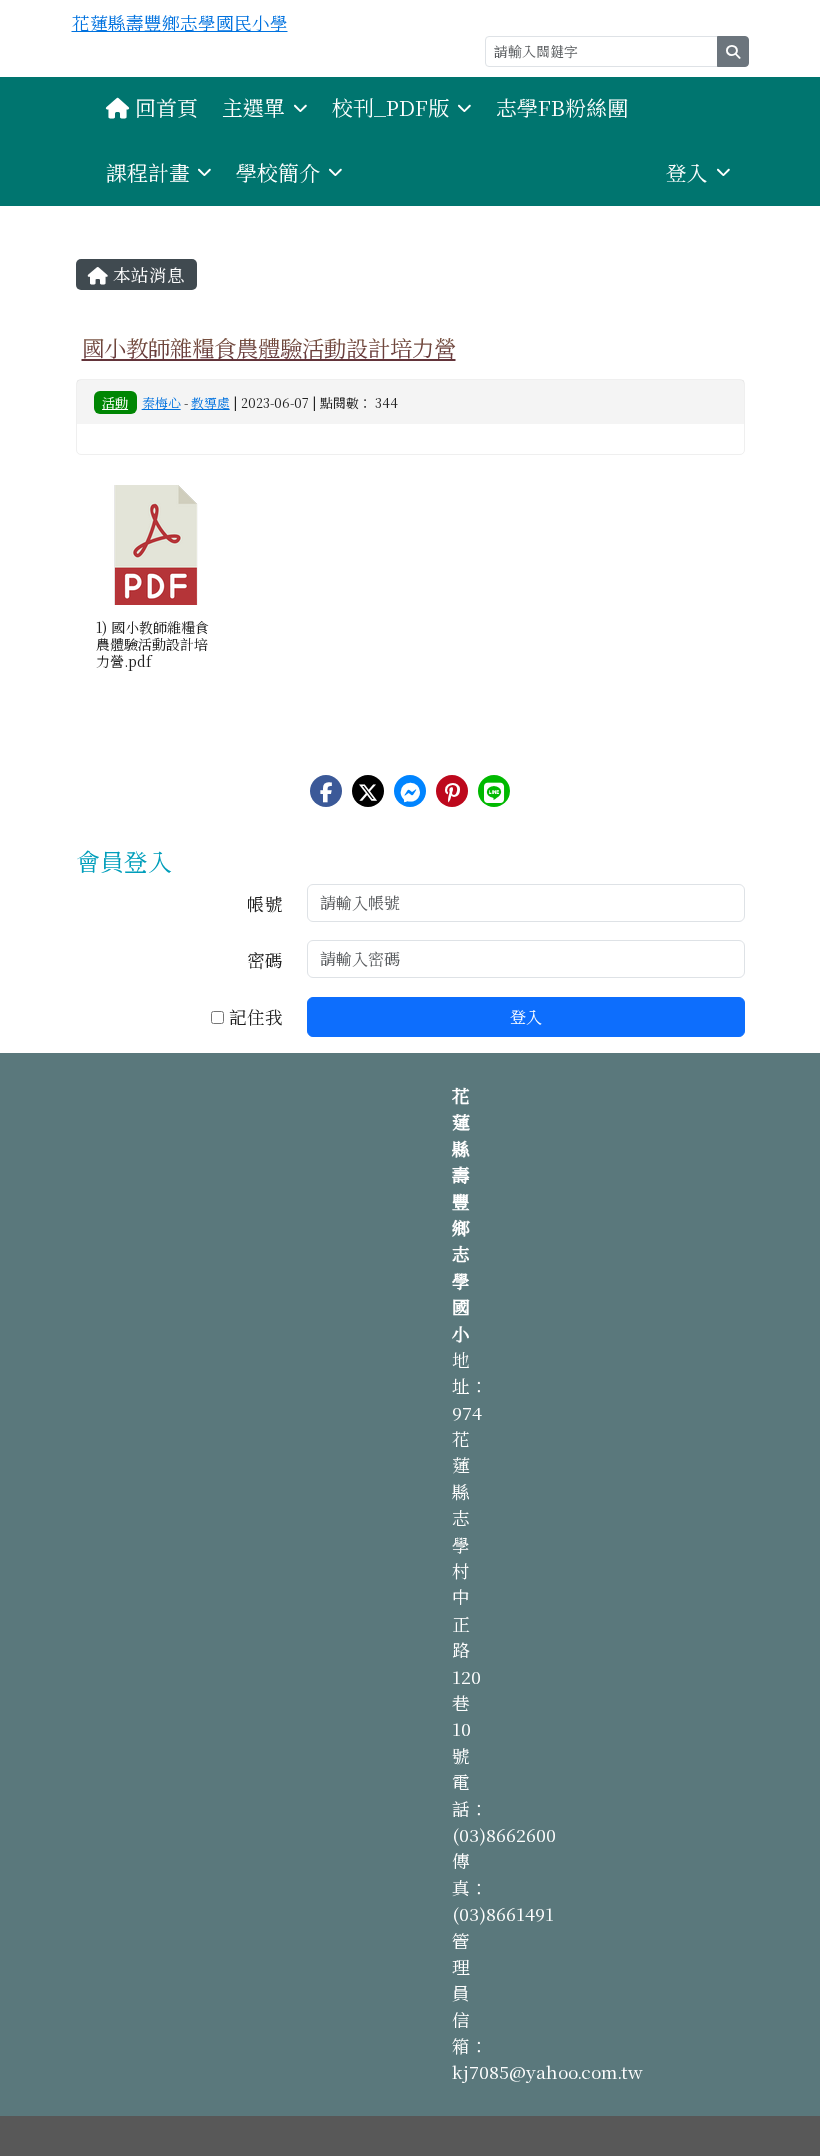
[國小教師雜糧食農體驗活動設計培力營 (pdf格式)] (156, 545)
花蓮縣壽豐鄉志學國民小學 (180, 22)
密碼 (265, 959)
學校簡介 (278, 172)
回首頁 (166, 107)
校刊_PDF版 (390, 107)
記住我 (253, 1016)
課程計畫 (148, 172)
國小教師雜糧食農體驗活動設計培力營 (269, 347)
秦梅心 (161, 402)
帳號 (265, 903)
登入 (687, 172)
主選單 (253, 107)
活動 (115, 402)
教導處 (210, 402)
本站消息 (146, 274)
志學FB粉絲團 (562, 107)
